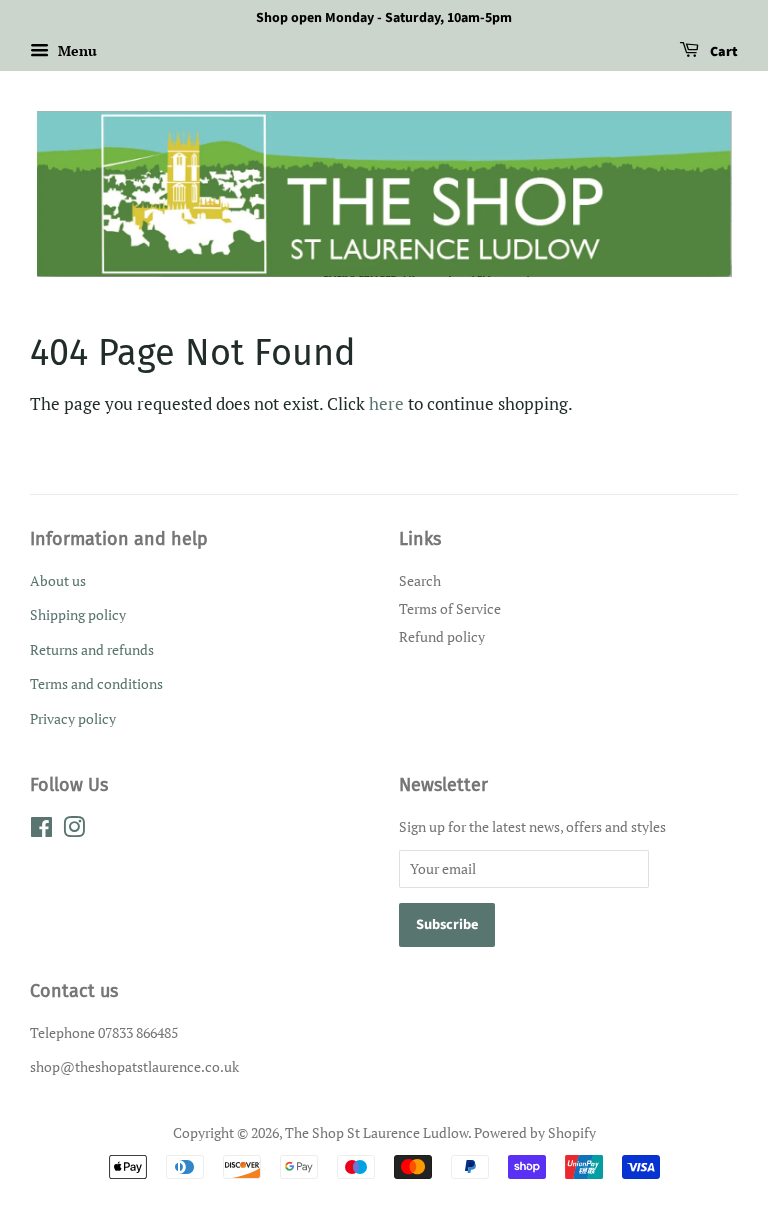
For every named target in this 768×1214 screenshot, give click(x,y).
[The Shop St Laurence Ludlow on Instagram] (74, 830)
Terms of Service (450, 608)
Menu (75, 50)
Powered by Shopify (535, 1132)
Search (420, 580)
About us (58, 580)
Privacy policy (73, 718)
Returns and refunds (92, 649)
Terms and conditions (96, 683)
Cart (722, 52)
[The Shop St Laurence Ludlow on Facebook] (41, 830)
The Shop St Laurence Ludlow (376, 1132)
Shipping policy (78, 614)
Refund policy (442, 636)
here (386, 403)
